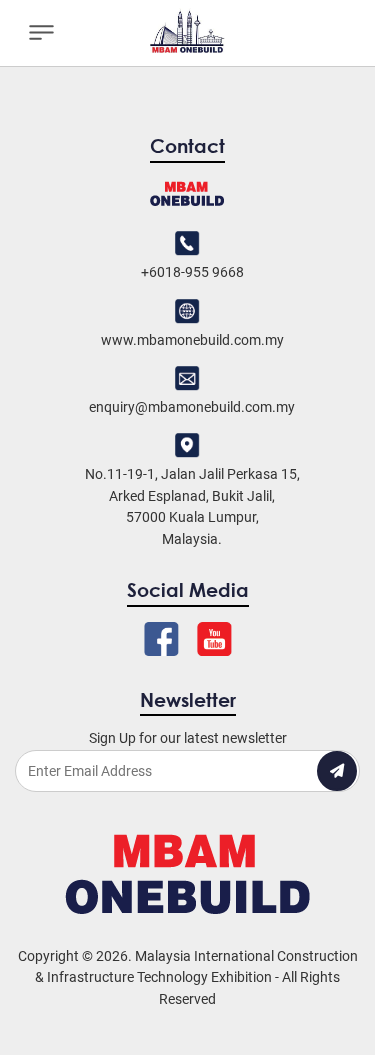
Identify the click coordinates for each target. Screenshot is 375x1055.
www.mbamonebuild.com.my (192, 340)
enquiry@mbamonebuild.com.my (192, 407)
